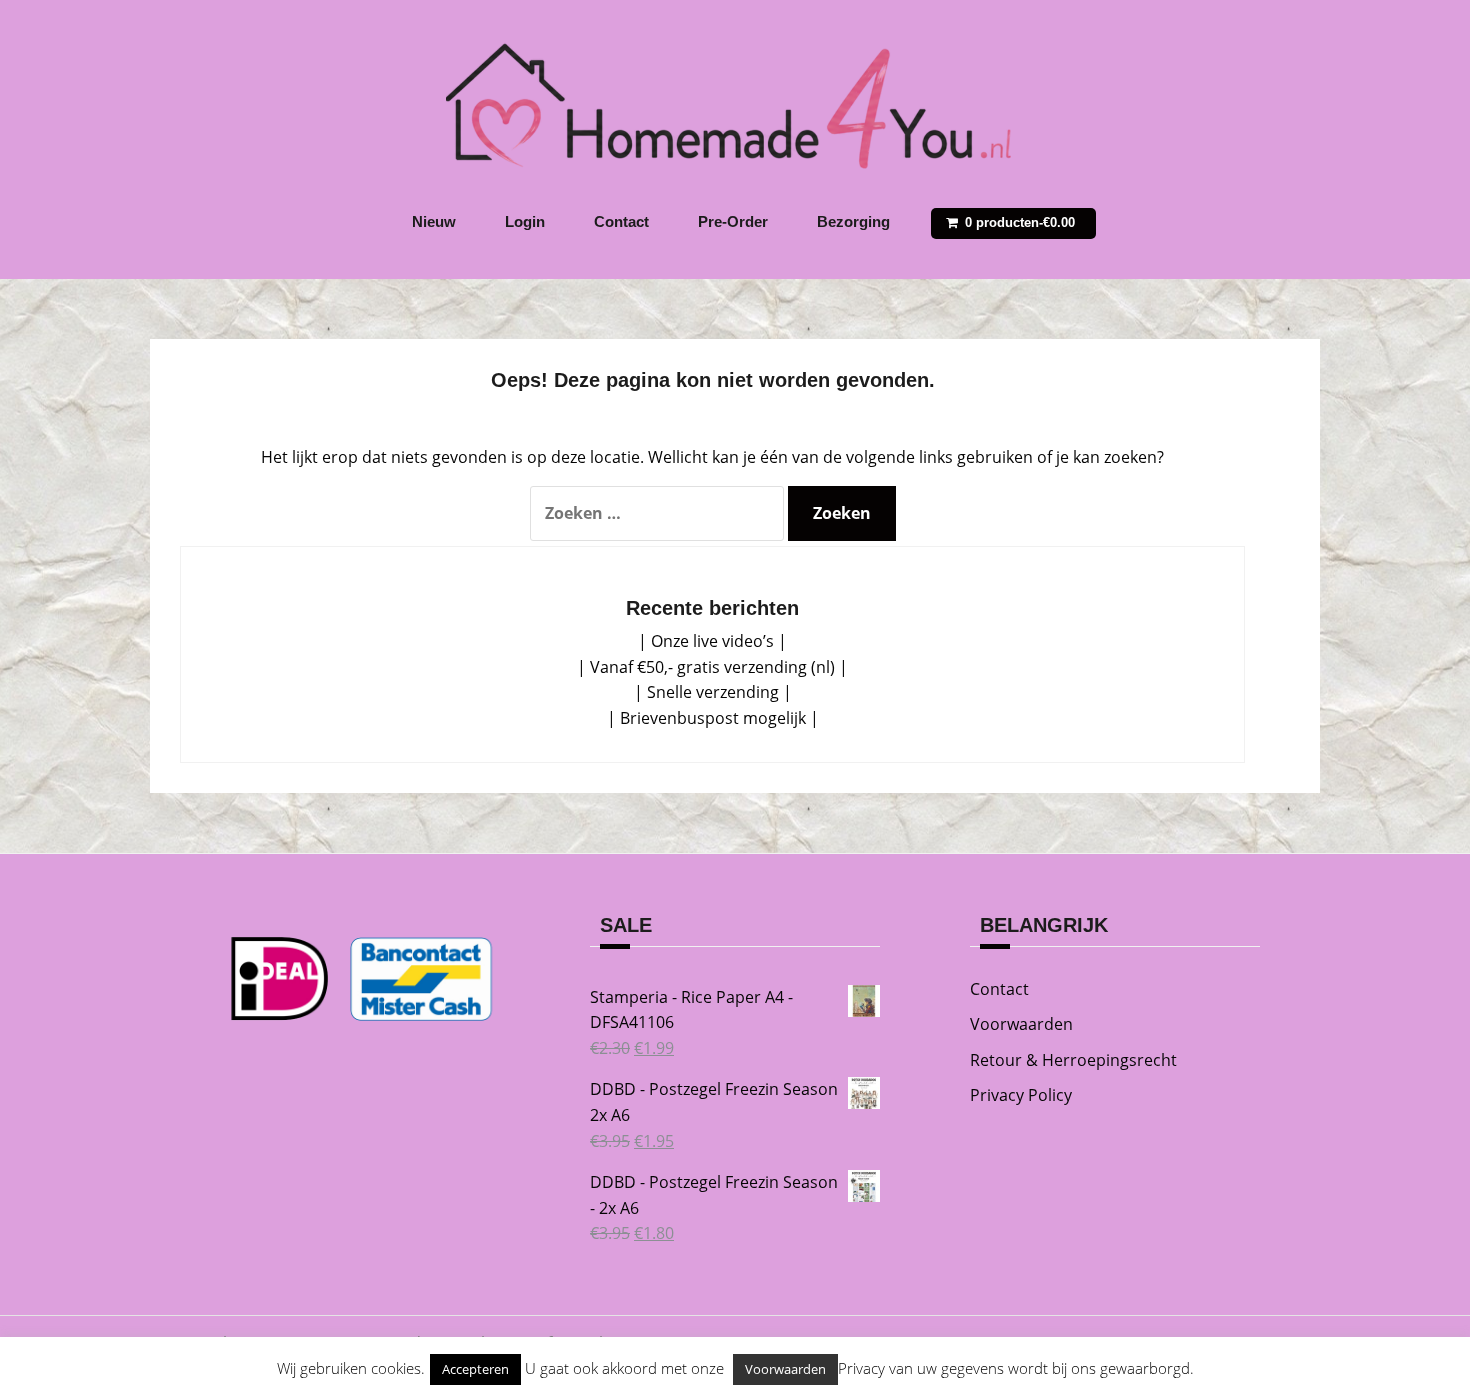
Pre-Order (733, 221)
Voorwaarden (1021, 1024)
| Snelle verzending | (713, 692)
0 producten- (1020, 222)
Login (525, 221)
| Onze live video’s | (712, 641)
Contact (621, 221)
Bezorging (853, 221)
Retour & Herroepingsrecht (1073, 1060)
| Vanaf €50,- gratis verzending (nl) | (712, 667)
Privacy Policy (1021, 1095)
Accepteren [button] (475, 1369)
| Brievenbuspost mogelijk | (713, 718)
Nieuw (434, 221)
